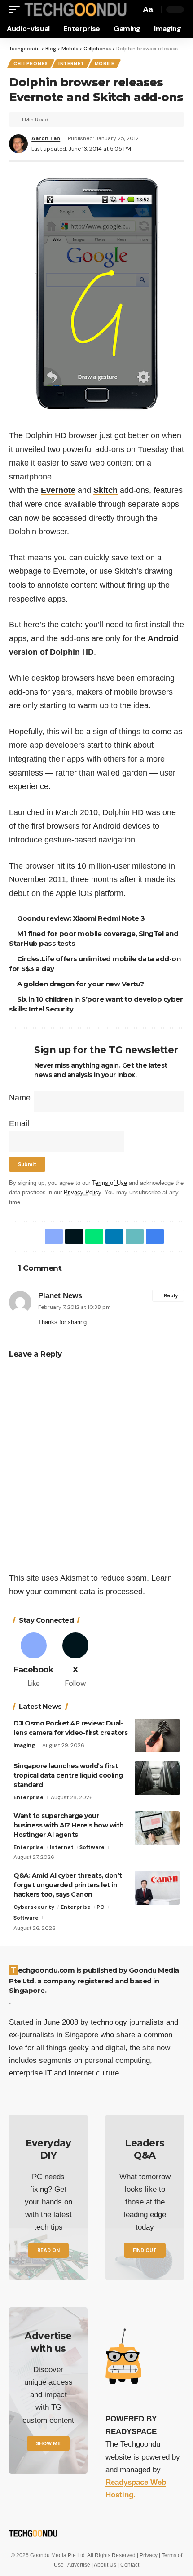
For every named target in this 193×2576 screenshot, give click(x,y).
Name (20, 1098)
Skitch (105, 490)
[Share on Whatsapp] (92, 1237)
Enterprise (29, 1797)
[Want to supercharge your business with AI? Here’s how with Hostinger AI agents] (157, 1828)
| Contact (128, 2565)
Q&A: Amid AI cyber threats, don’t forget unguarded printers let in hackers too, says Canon (68, 1885)
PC (100, 1907)
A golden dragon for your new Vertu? (82, 984)
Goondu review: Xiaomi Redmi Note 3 (82, 918)
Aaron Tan (46, 138)
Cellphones (31, 64)
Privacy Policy (82, 1193)
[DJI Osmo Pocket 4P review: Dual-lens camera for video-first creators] (157, 1736)
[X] (76, 1661)
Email (19, 1123)
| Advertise (78, 2565)
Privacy (149, 2555)
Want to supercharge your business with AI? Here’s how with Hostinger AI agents (69, 1825)
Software (92, 1847)
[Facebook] (33, 1661)
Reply (171, 1296)
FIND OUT (145, 2250)
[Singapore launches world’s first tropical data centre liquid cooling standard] (157, 1778)
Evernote (58, 490)
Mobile (105, 64)
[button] (17, 9)
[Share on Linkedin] (113, 1237)
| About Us (105, 2565)
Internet (71, 64)
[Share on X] (72, 1237)
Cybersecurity (34, 1907)
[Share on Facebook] (52, 1237)
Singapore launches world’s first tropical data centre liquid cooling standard (68, 1775)
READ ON (48, 2250)
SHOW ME (48, 2443)
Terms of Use (110, 1183)
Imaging (24, 1745)
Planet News (60, 1296)
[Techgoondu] (74, 9)
